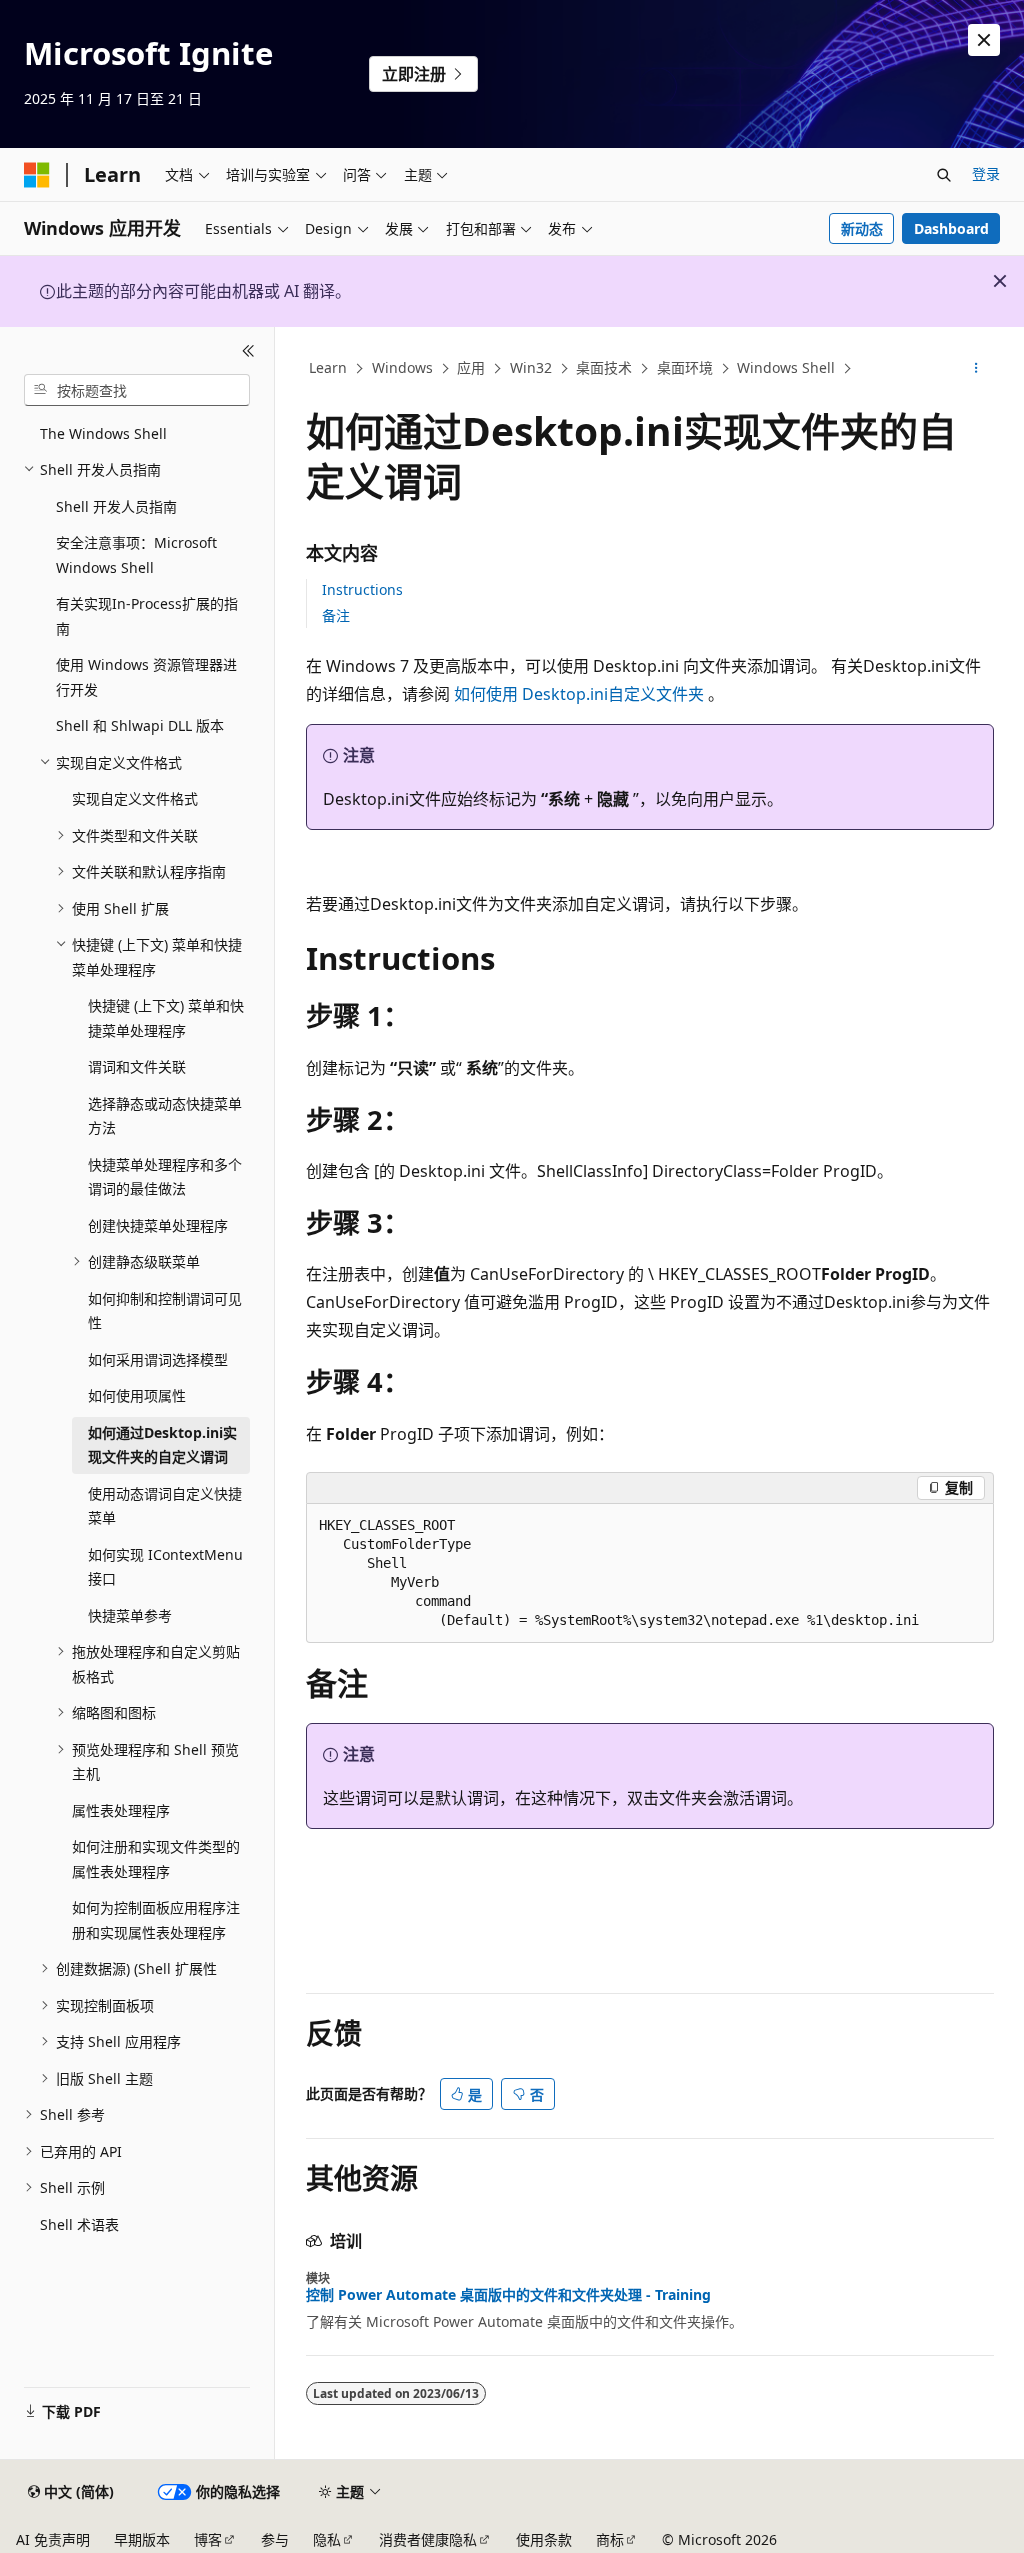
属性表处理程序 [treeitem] (121, 1810)
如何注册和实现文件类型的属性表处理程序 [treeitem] (156, 1859)
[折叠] (248, 351)
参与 (275, 2539)
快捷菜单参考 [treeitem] (130, 1615)
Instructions (362, 589)
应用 (471, 367)
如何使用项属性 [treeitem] (137, 1395)
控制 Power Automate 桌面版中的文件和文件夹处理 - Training (508, 2295)
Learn (328, 367)
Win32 (531, 367)
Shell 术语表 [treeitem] (79, 2224)
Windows (402, 367)
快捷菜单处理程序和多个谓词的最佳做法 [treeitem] (165, 1177)
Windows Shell (786, 367)
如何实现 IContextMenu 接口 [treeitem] (165, 1567)
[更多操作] (975, 369)
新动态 (862, 228)
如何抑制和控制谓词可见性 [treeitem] (165, 1311)
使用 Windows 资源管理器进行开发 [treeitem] (146, 677)
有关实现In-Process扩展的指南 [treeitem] (147, 616)
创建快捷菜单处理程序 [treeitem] (158, 1225)
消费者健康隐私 (428, 2539)
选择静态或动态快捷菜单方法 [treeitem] (165, 1116)
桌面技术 (604, 367)
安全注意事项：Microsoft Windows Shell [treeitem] (136, 555)
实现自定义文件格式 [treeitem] (135, 798)
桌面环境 (685, 367)
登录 (986, 173)
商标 (610, 2539)
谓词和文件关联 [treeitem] (137, 1066)
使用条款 (544, 2539)
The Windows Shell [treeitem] (103, 433)
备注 (336, 615)
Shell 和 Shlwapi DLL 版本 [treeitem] (140, 725)
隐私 (327, 2539)
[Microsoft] (37, 175)
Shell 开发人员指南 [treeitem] (116, 506)
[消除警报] (984, 40)
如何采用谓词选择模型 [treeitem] (158, 1359)
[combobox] (137, 390)
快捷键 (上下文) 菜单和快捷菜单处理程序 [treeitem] (166, 1018)
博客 (208, 2539)
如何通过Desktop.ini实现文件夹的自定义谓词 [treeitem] (162, 1445)
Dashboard (951, 228)
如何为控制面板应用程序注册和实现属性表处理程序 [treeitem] (156, 1920)
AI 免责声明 (53, 2539)
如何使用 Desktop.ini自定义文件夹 (581, 694)
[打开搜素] (944, 175)
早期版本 (142, 2539)
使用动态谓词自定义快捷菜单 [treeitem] (165, 1506)
